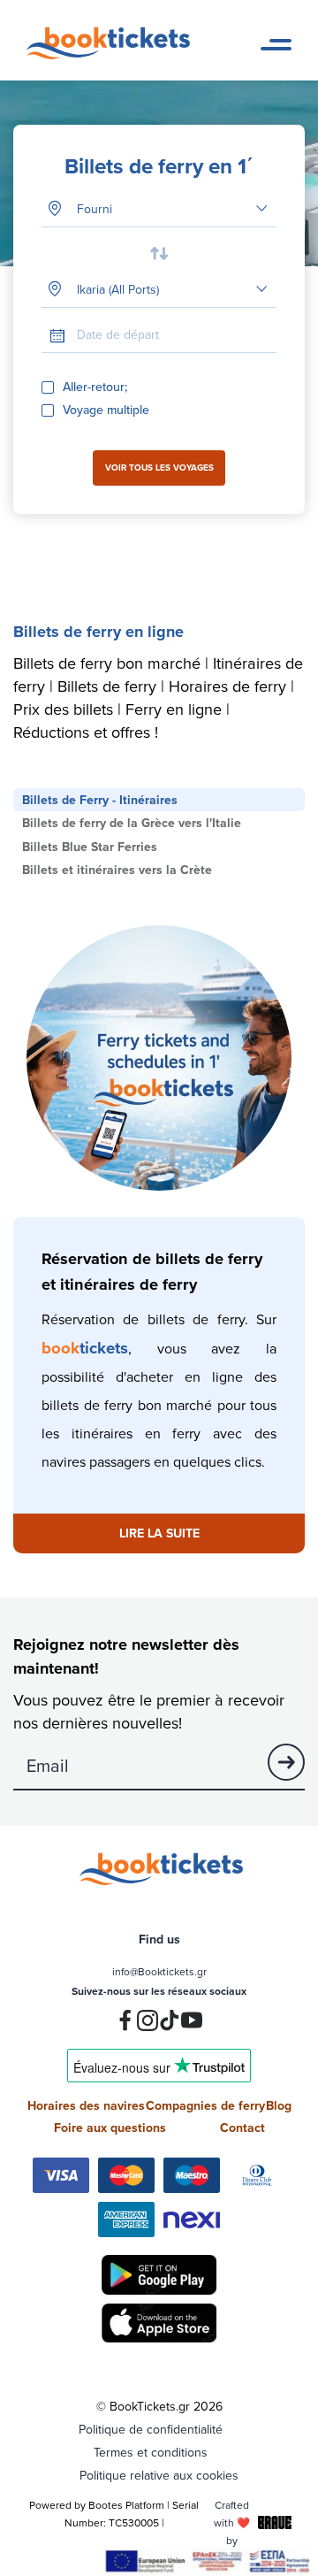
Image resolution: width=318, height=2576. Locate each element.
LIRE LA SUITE (159, 1533)
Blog (279, 2105)
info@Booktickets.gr (159, 1971)
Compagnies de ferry (205, 2105)
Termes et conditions (151, 2452)
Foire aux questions (110, 2127)
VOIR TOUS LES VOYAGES (159, 468)
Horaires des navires (86, 2105)
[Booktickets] (113, 55)
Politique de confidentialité (151, 2429)
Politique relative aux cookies (159, 2475)
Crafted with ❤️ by (232, 2522)
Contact (242, 2127)
